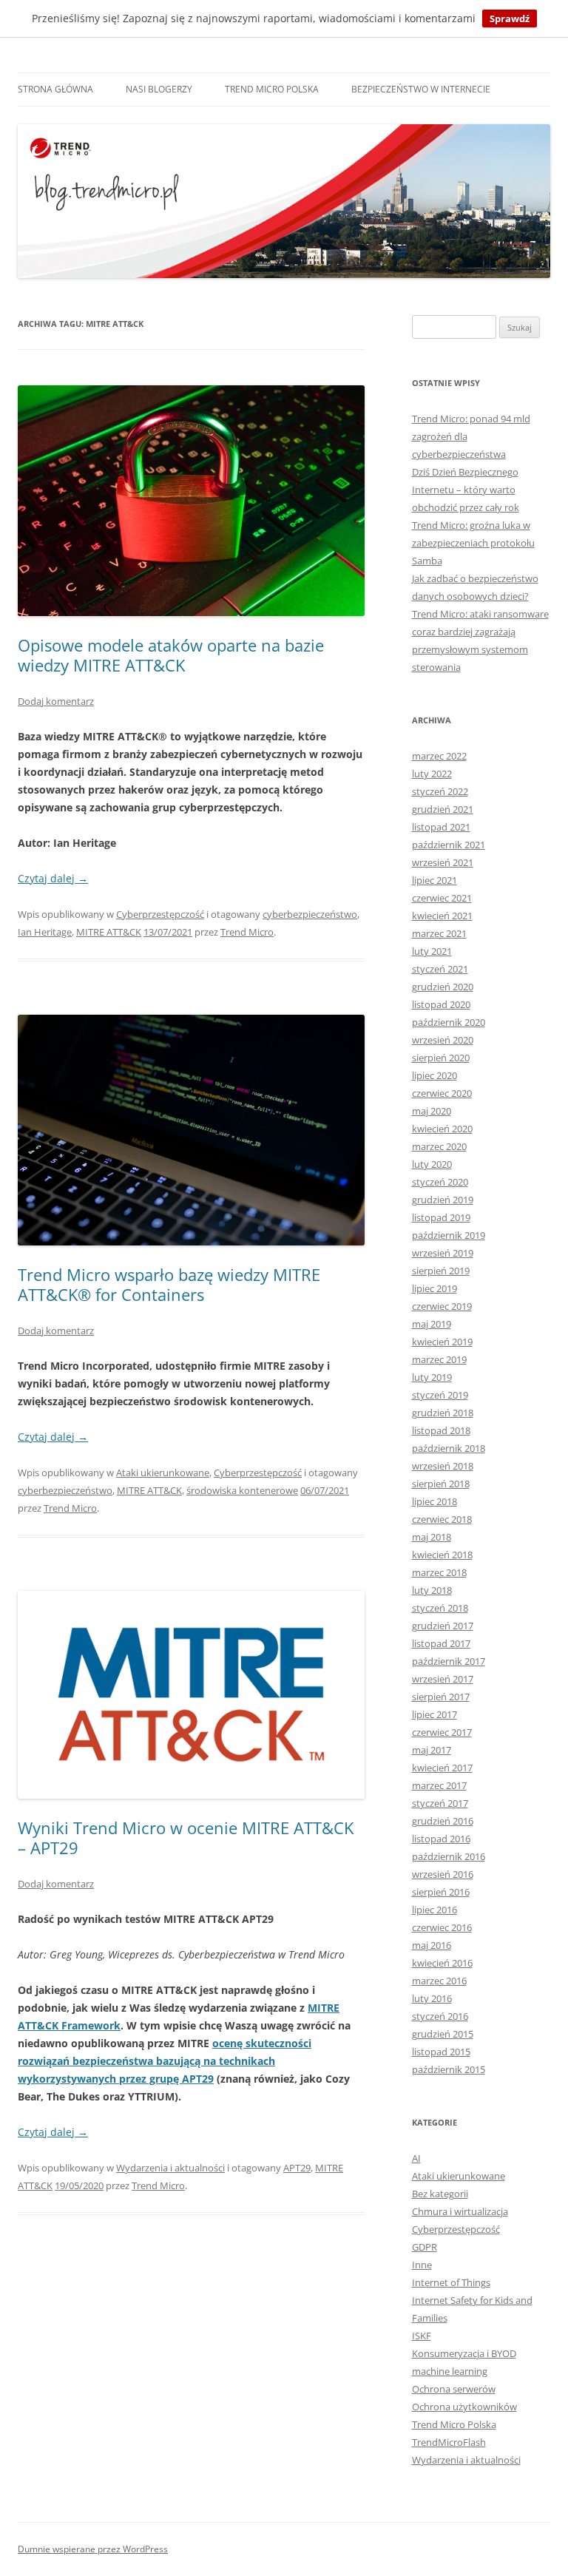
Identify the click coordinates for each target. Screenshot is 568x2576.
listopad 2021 (441, 827)
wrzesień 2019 (443, 1253)
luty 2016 (432, 1998)
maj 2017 (432, 1750)
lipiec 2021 (435, 880)
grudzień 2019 (443, 1200)
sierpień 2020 (441, 1058)
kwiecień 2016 (442, 1963)
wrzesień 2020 (443, 1040)
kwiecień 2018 (442, 1555)
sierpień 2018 (441, 1484)
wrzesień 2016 (443, 1874)
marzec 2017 (439, 1785)
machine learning (450, 2371)
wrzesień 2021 (443, 862)
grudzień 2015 (443, 2034)
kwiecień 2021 (442, 916)
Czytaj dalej (53, 878)
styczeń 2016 (440, 2016)
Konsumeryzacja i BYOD (464, 2353)
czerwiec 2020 (442, 1093)
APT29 (297, 2168)
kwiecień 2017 (442, 1768)
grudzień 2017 (443, 1626)
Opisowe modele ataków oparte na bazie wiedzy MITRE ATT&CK (171, 655)
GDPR (425, 2247)
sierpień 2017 (441, 1697)
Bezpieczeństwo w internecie (421, 89)
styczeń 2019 (440, 1395)
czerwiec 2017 (442, 1732)
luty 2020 (432, 1164)
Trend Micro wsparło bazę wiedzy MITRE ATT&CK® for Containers (169, 1284)
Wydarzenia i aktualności (170, 2168)
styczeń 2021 (440, 969)
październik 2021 (449, 845)
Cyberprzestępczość (160, 914)
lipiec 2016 (435, 1910)
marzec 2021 (439, 933)
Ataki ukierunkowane (163, 1473)
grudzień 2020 (443, 987)
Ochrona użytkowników (464, 2407)
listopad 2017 (441, 1643)
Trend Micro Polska (272, 89)
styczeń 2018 (440, 1608)
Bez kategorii (440, 2194)
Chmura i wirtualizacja (460, 2211)
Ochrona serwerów (454, 2389)
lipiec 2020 (435, 1075)
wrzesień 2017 (443, 1679)
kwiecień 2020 (442, 1129)
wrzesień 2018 (443, 1466)
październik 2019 (449, 1235)
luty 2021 (432, 951)
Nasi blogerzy (159, 89)
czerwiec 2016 (442, 1927)
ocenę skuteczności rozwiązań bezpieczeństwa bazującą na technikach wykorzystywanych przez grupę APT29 (165, 2061)
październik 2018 (449, 1448)
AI (416, 2158)
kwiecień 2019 (442, 1342)
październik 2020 (449, 1022)
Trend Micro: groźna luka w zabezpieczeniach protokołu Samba (473, 543)
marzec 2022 (439, 756)
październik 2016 (449, 1856)
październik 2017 (449, 1661)
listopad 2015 (441, 2052)
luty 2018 (432, 1590)
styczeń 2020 (440, 1182)
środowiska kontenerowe (242, 1490)
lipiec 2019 (435, 1288)
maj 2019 (432, 1324)
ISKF (422, 2336)
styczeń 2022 (440, 791)
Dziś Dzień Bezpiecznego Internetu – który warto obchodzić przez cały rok (466, 490)
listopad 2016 (441, 1839)
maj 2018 (432, 1537)
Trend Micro (247, 932)
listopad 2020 (441, 1004)
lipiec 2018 (435, 1501)
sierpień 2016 (441, 1892)
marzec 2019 (439, 1359)
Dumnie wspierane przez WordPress (93, 2549)
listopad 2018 (441, 1430)
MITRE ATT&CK (109, 932)
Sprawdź (510, 18)
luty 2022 (432, 774)
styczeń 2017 (440, 1803)
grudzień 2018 (443, 1413)
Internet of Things (451, 2282)
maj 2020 (432, 1111)
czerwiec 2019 (442, 1306)
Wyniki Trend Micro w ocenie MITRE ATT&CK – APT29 (186, 1837)
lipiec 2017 (435, 1714)
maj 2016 (432, 1945)
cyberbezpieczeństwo (310, 914)
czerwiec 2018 (442, 1519)
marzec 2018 (439, 1572)
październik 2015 (449, 2069)
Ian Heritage (45, 932)
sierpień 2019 (441, 1271)
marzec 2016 (439, 1981)
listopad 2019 (441, 1217)
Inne (422, 2265)
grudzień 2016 (443, 1821)
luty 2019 (432, 1377)
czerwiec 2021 (442, 898)
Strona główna (55, 89)
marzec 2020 (439, 1146)
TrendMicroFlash (449, 2442)
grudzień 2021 (443, 809)
